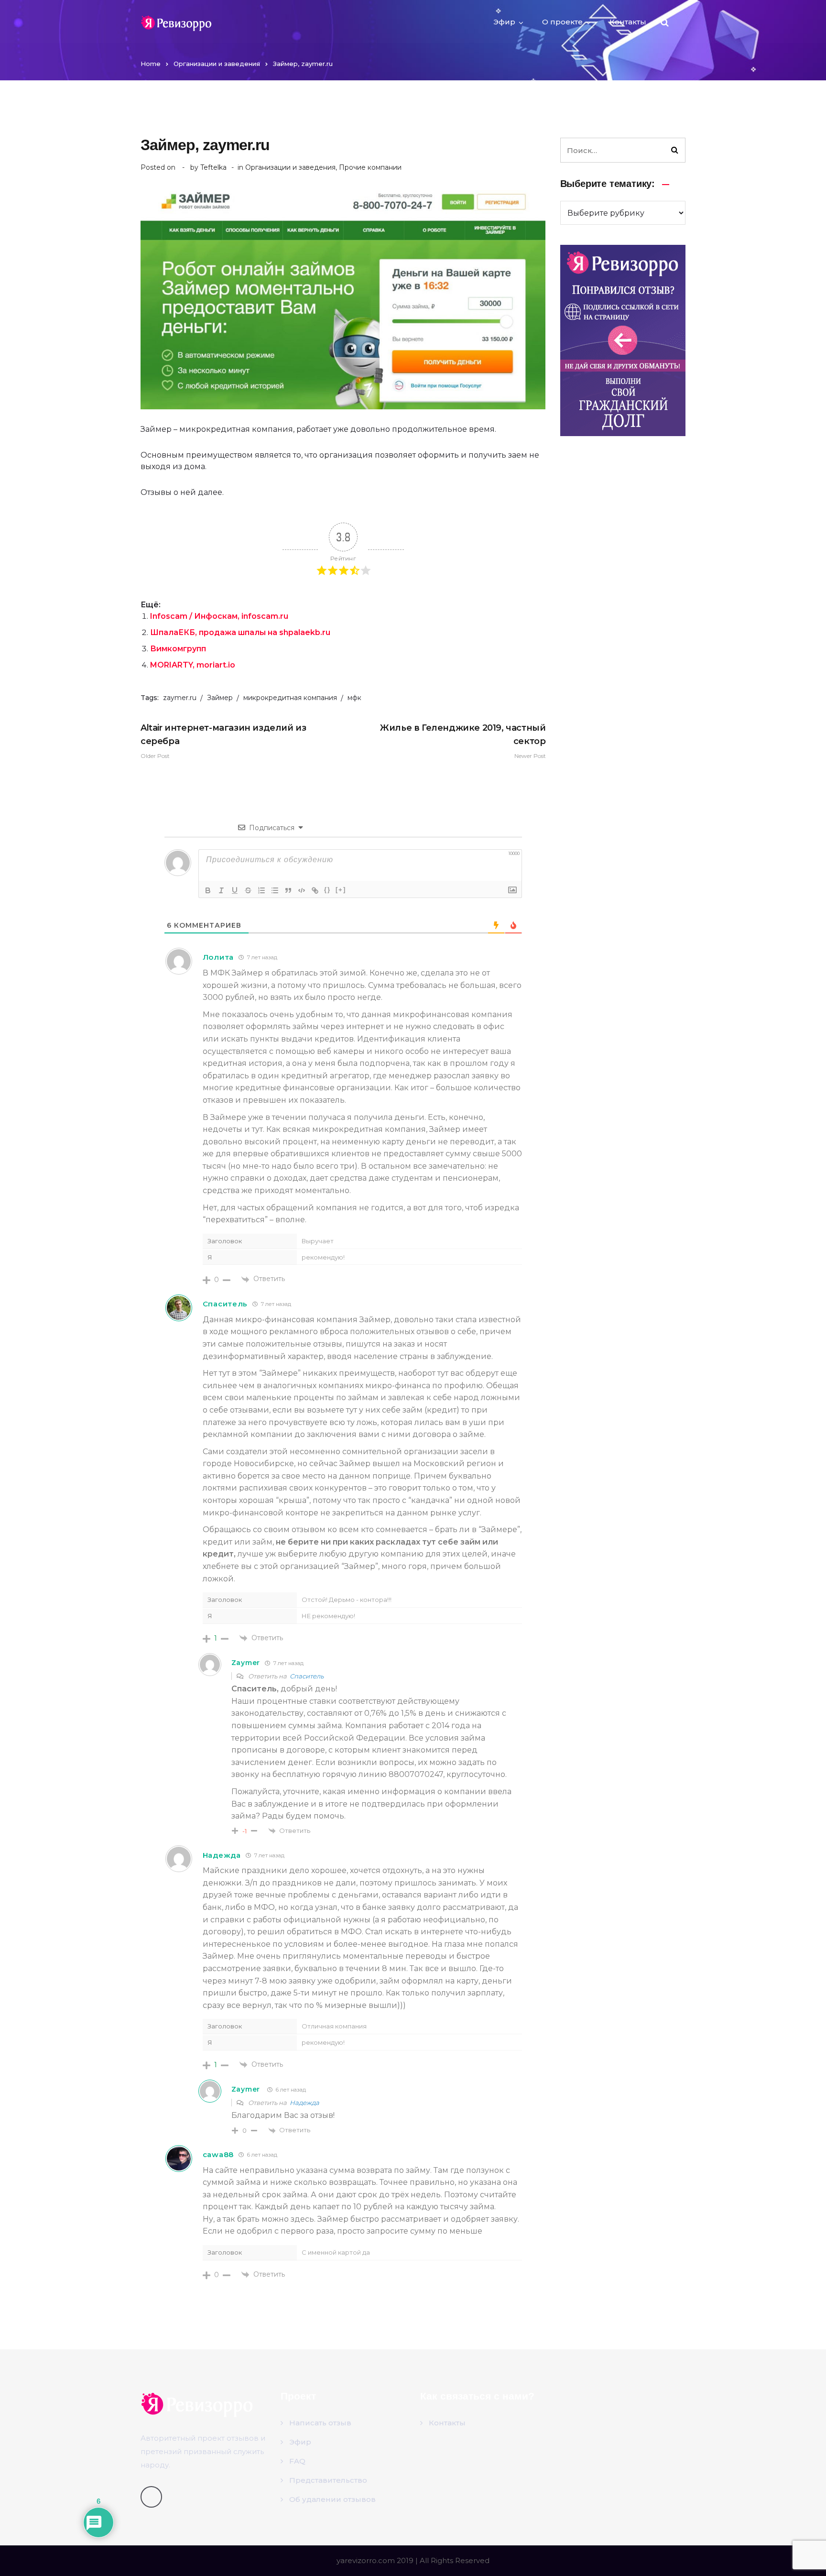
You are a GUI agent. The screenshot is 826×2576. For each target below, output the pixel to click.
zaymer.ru (180, 698)
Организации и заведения (217, 64)
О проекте (562, 22)
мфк (354, 698)
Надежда (304, 2103)
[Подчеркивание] (235, 890)
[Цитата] (288, 890)
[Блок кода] (302, 890)
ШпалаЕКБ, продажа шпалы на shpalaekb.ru (240, 632)
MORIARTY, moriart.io (193, 665)
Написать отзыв (320, 2423)
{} (327, 890)
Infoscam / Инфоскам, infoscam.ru (219, 616)
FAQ (297, 2461)
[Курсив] (221, 890)
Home (151, 64)
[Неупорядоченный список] (275, 890)
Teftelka (213, 167)
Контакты (628, 22)
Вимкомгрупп (178, 649)
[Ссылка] (315, 890)
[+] (341, 890)
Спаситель (225, 1304)
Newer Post (463, 741)
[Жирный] (208, 890)
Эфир (504, 22)
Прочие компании (370, 167)
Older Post (223, 741)
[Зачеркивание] (248, 890)
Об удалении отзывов (332, 2499)
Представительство (328, 2480)
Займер (220, 698)
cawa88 (218, 2154)
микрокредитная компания (290, 698)
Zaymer (246, 2089)
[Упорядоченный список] (261, 890)
